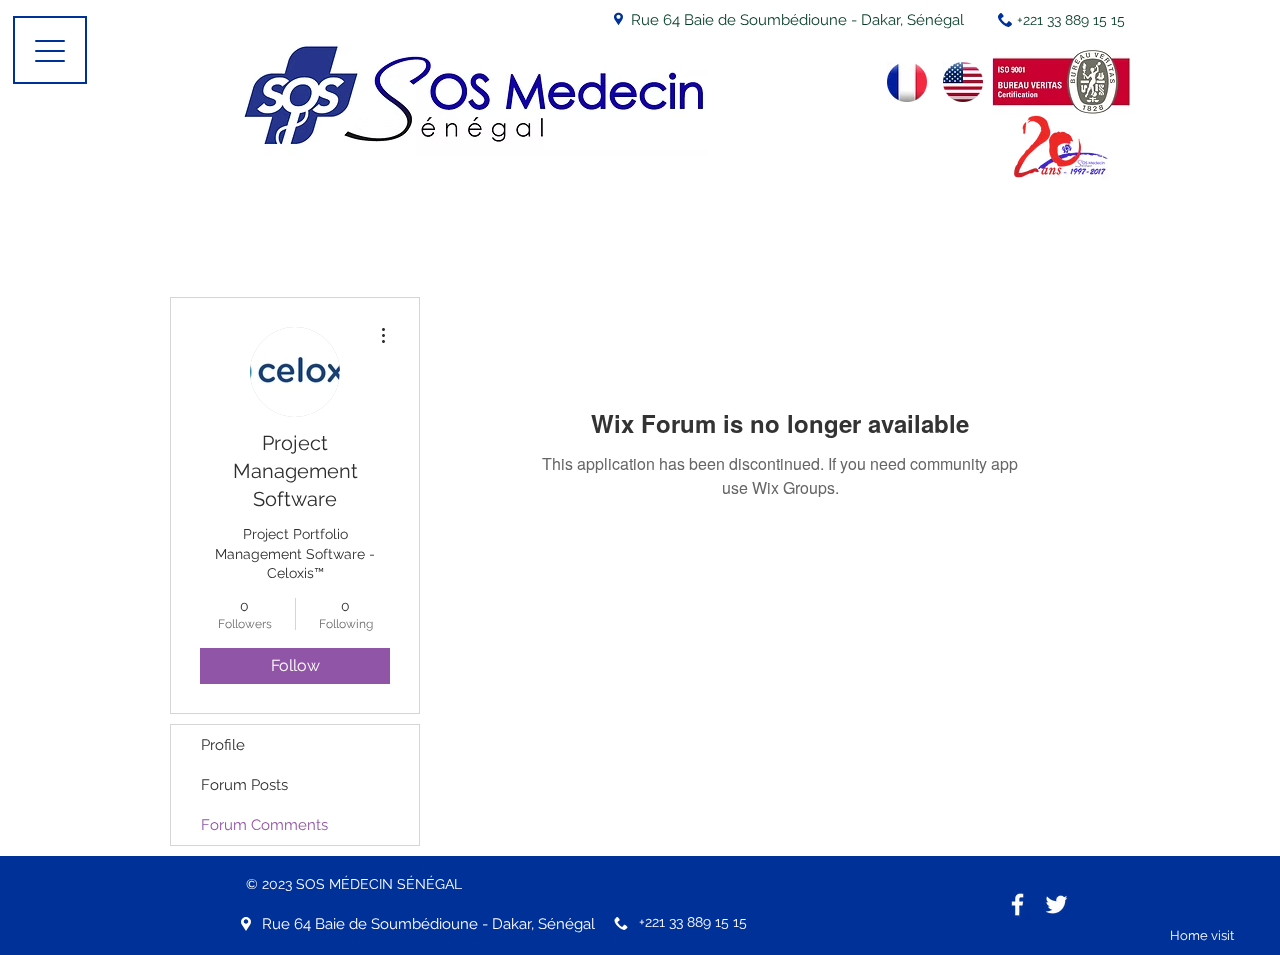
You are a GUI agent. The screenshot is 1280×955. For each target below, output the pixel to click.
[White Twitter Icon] (1056, 904)
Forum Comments (264, 825)
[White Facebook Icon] (1017, 904)
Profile (223, 745)
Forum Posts (244, 785)
